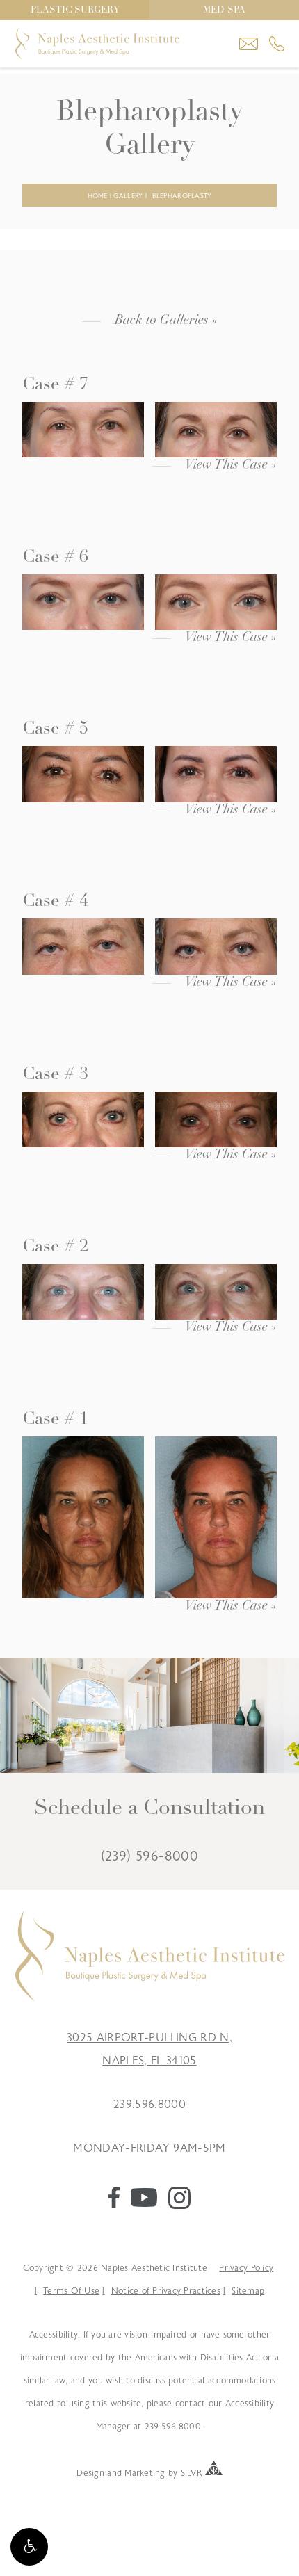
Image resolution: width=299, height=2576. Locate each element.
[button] (29, 2547)
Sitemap (248, 2291)
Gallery (128, 196)
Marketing (145, 2472)
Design (90, 2472)
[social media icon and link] (114, 2205)
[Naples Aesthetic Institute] (150, 1998)
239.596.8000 (149, 2105)
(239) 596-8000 (150, 1856)
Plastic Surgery (75, 10)
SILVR (192, 2472)
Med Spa (224, 10)
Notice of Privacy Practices (165, 2291)
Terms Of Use (71, 2291)
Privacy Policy (246, 2268)
